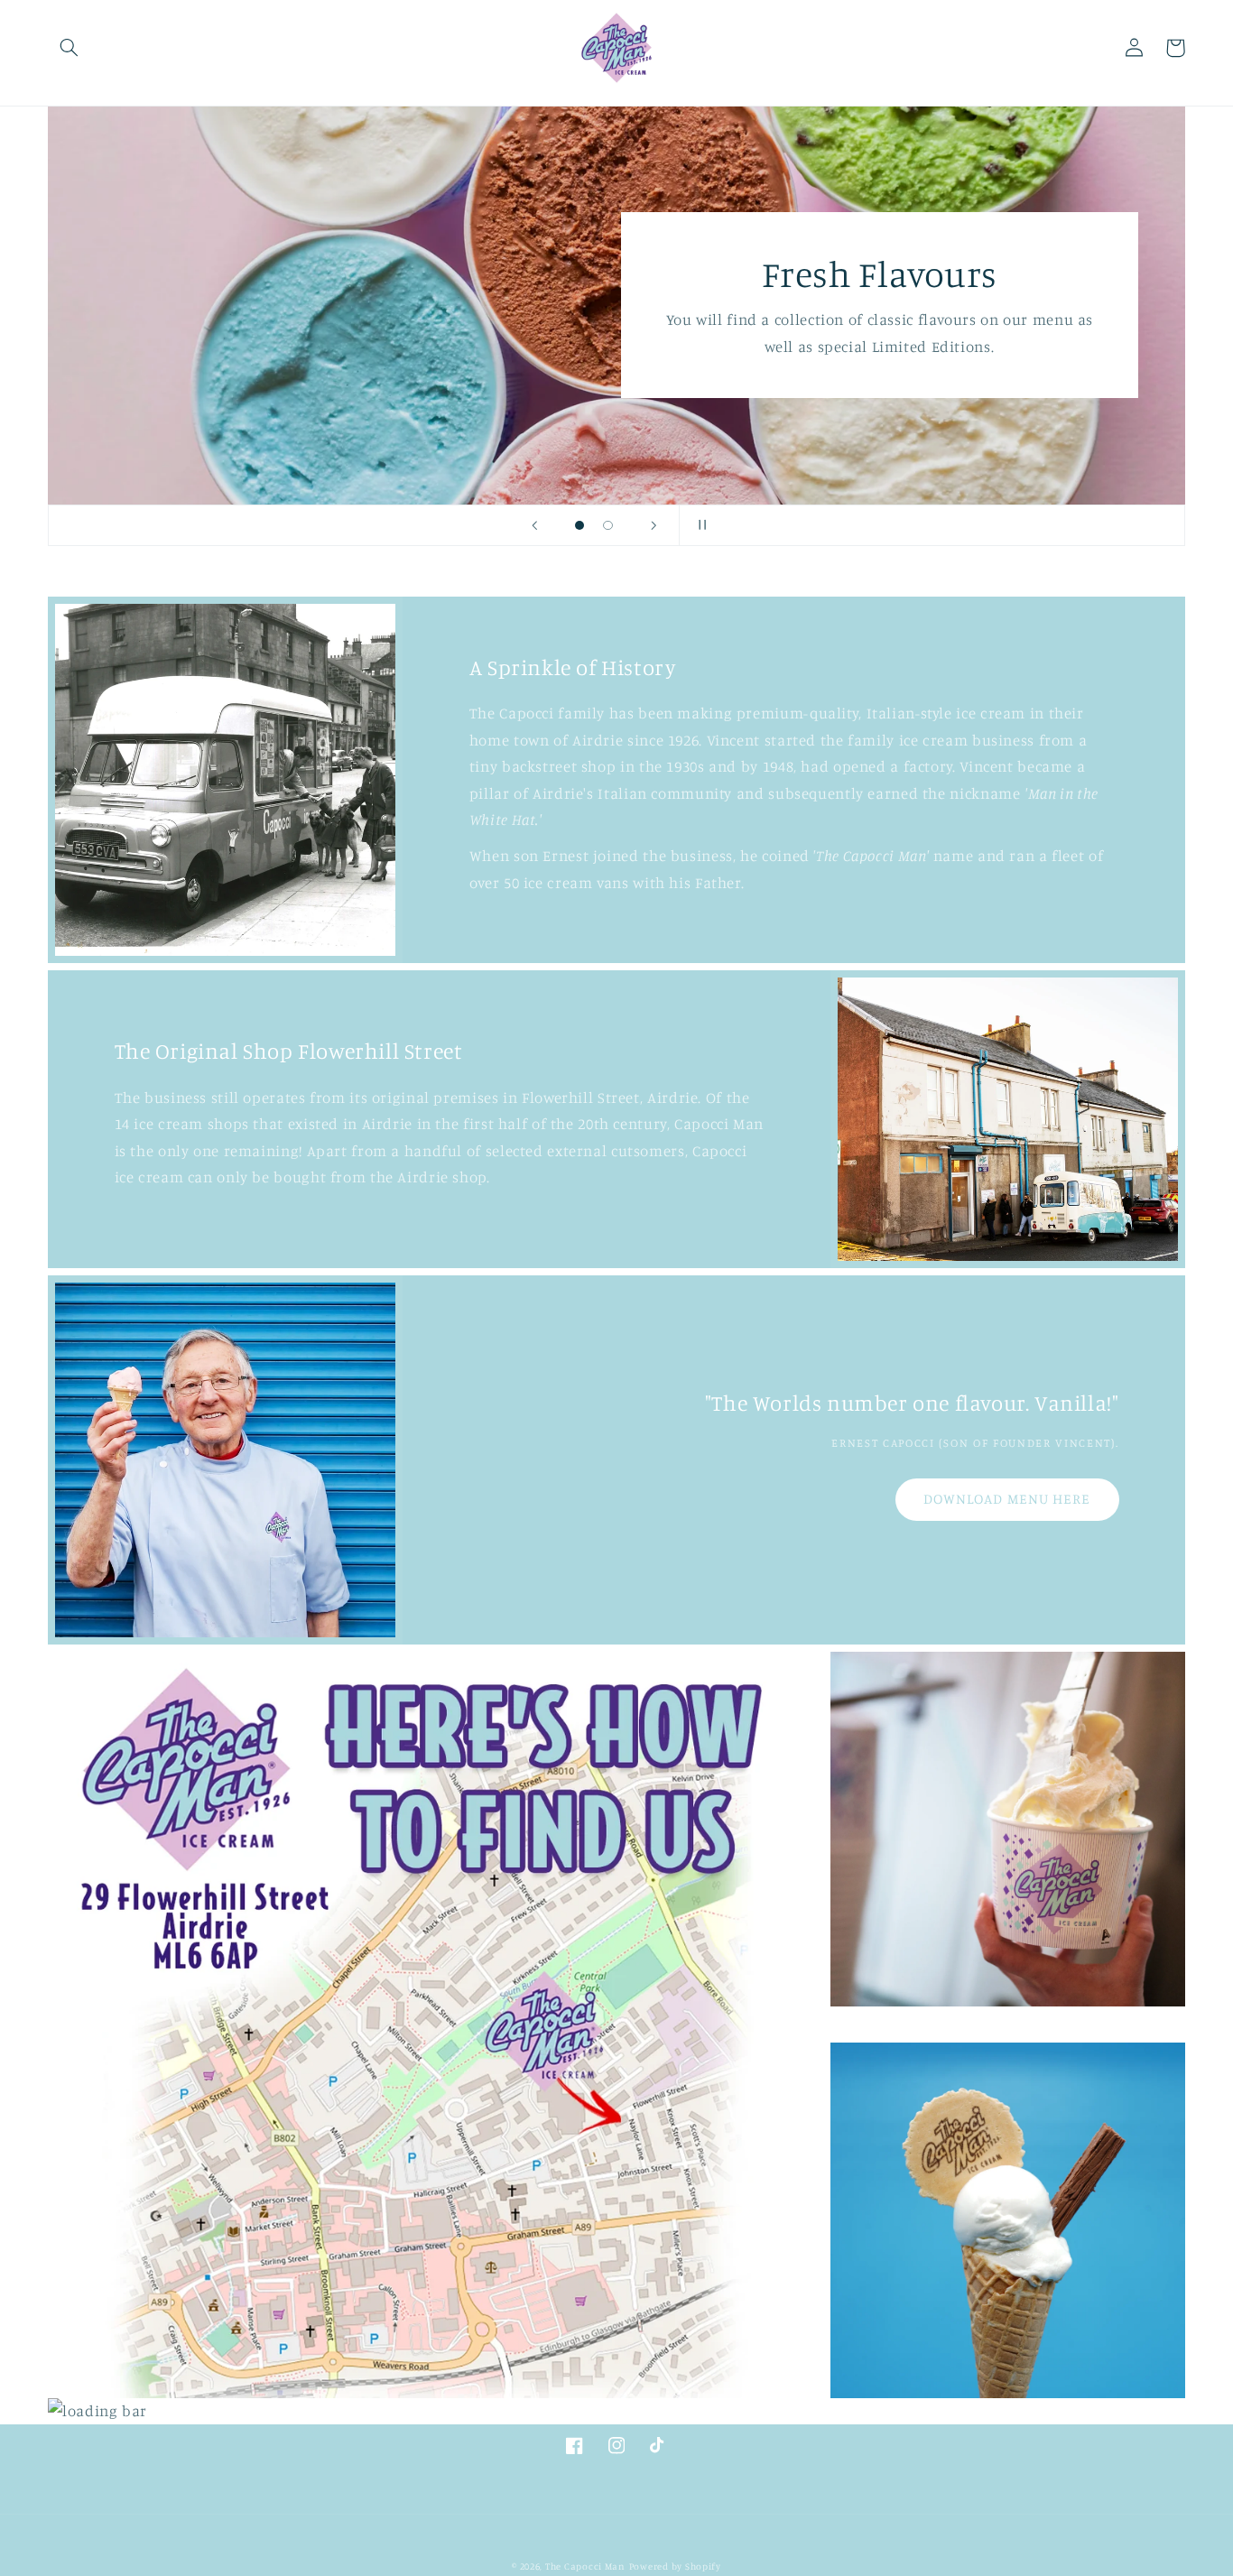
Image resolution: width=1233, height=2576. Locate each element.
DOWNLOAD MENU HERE (1007, 1499)
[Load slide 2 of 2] (608, 525)
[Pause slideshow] (699, 525)
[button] (69, 48)
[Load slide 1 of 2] (579, 525)
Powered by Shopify (675, 2566)
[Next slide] (654, 525)
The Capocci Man (585, 2566)
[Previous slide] (534, 525)
